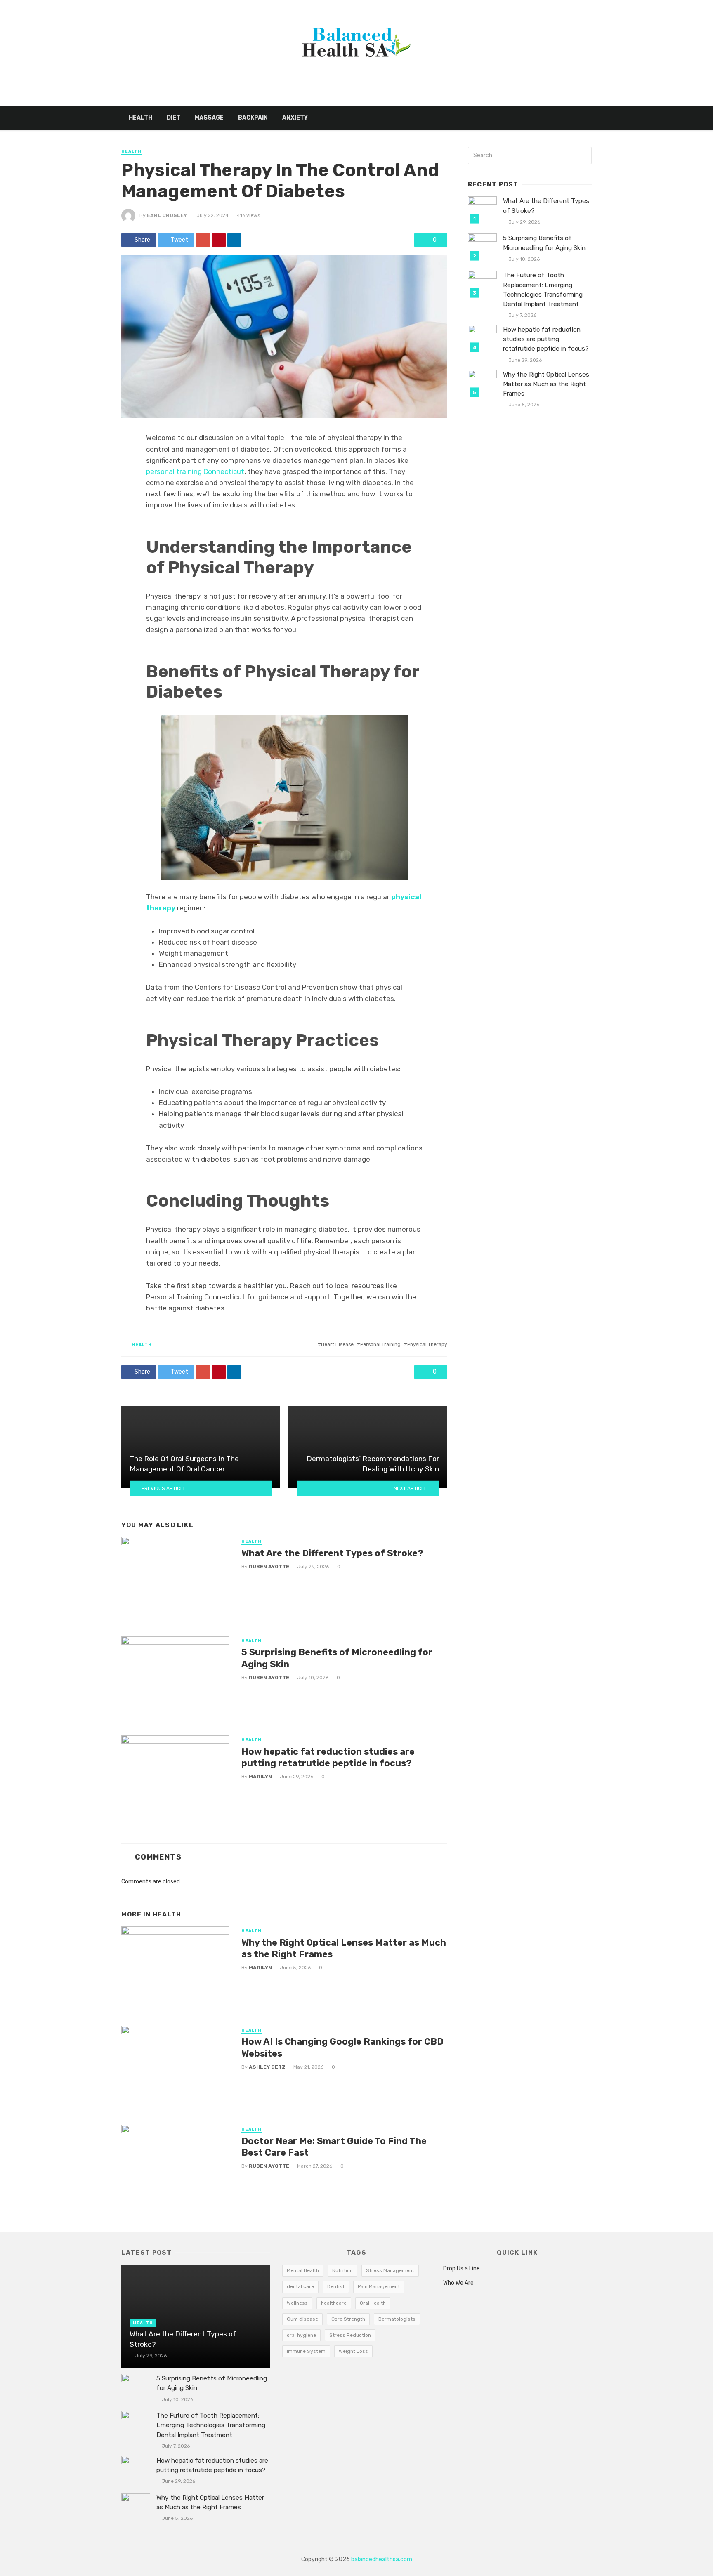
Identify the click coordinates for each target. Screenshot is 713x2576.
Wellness (297, 2303)
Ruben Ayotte (269, 1567)
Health (140, 118)
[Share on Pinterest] (219, 240)
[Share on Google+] (203, 240)
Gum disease (302, 2319)
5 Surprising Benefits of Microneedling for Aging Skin (337, 1658)
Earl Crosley (167, 215)
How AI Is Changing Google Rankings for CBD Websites (342, 2047)
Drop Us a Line (462, 2268)
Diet (174, 118)
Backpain (253, 118)
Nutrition (342, 2270)
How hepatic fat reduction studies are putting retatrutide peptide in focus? (328, 1757)
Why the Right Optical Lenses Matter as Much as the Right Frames (344, 1948)
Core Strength (348, 2319)
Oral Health (373, 2303)
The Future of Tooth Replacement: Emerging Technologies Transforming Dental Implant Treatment (543, 289)
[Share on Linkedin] (234, 240)
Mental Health (303, 2270)
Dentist (336, 2286)
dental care (300, 2286)
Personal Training (380, 1344)
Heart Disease (337, 1344)
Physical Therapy (427, 1344)
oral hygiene (301, 2335)
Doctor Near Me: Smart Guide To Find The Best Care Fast (334, 2147)
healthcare (334, 2303)
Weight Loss (353, 2351)
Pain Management (379, 2286)
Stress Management (390, 2270)
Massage (209, 118)
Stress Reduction (350, 2335)
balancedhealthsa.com (382, 2559)
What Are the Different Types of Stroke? (332, 1553)
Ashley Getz (267, 2067)
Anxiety (295, 118)
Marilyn (260, 1777)
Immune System (306, 2351)
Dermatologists (397, 2319)
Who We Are (458, 2283)
